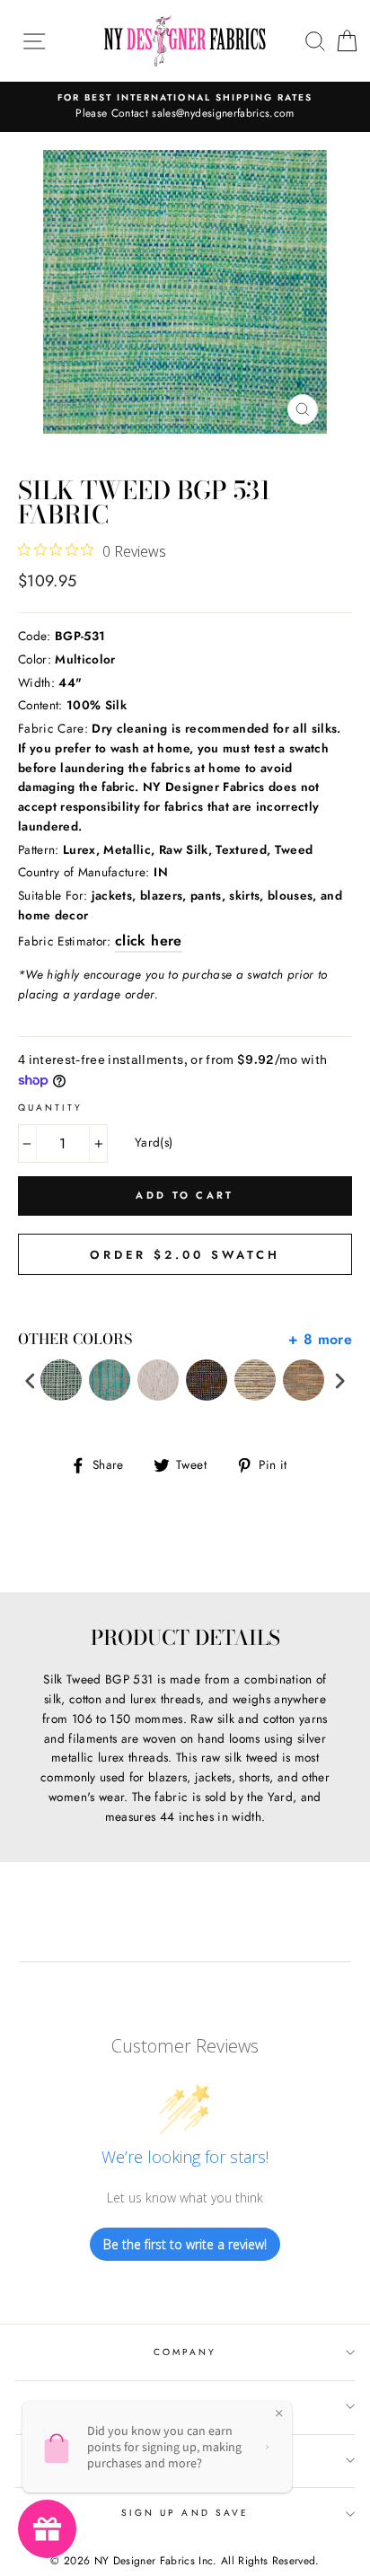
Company (185, 2352)
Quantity (50, 1108)
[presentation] (31, 1380)
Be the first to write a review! (185, 2244)
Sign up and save (185, 2513)
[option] (185, 107)
